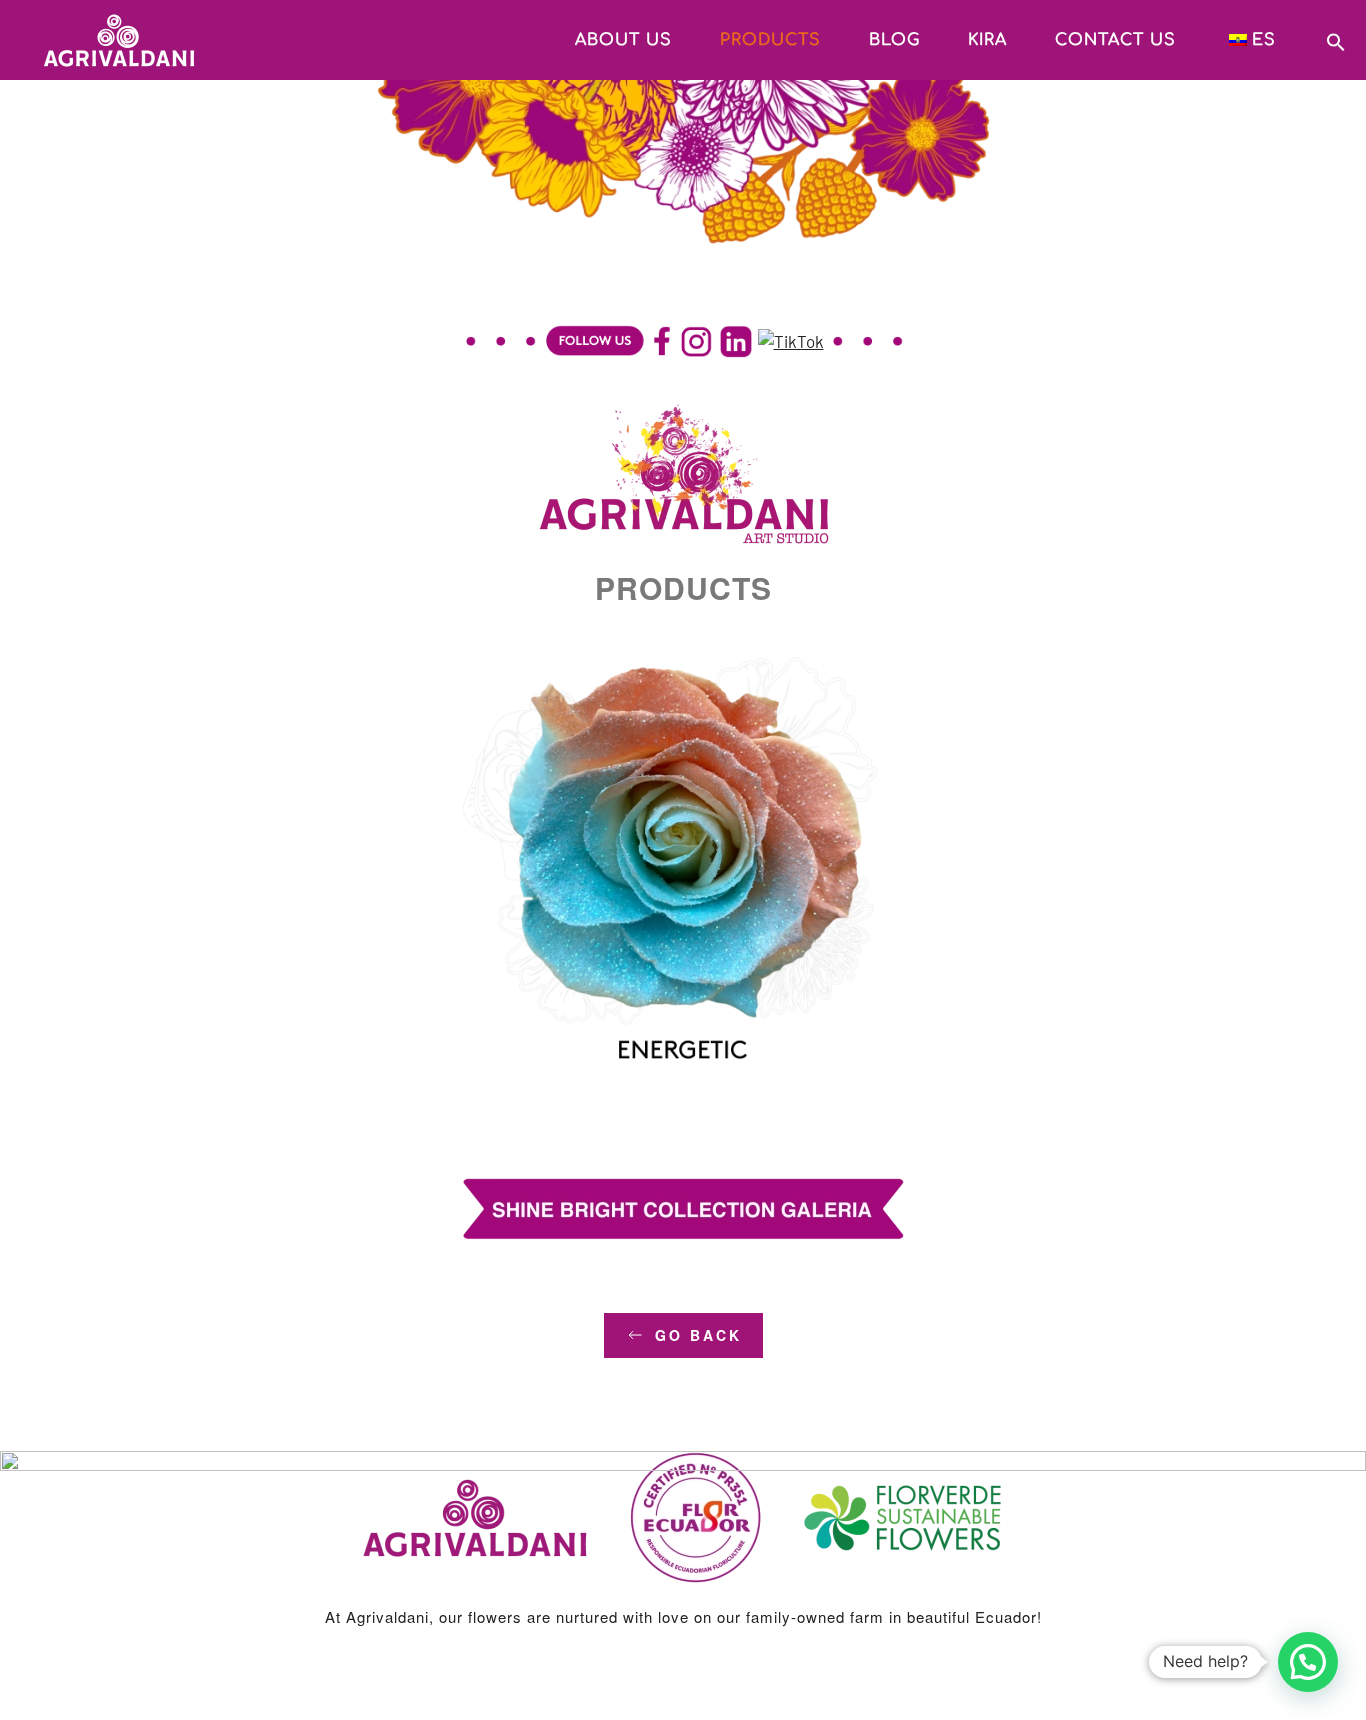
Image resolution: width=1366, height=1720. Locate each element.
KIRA (987, 40)
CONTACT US (1115, 40)
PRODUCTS (770, 40)
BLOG (894, 40)
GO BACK (698, 1335)
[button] (1336, 39)
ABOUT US (623, 40)
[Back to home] (100, 40)
